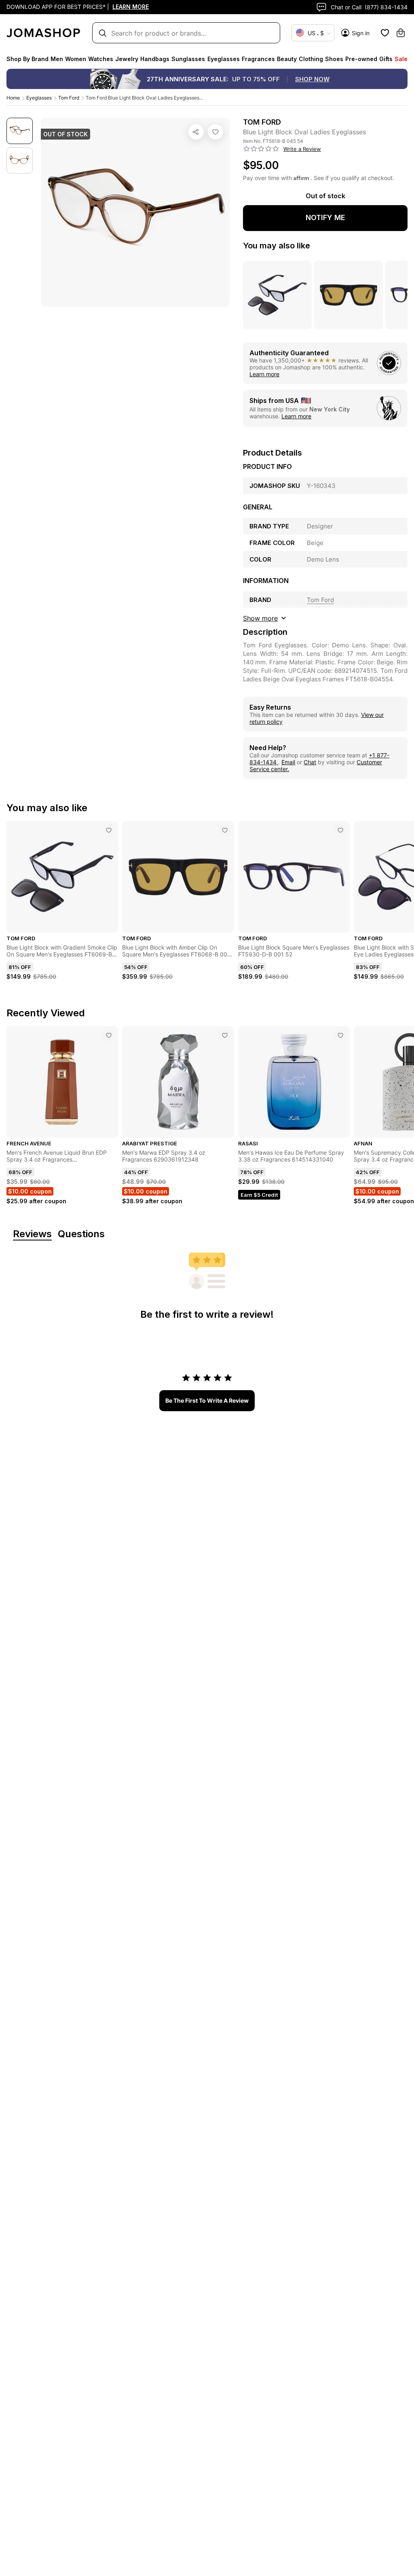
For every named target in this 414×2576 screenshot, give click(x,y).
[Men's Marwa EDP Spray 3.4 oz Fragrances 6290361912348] (225, 1035)
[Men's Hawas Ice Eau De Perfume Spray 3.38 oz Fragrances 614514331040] (340, 1035)
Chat (310, 762)
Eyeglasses (39, 98)
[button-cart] (401, 33)
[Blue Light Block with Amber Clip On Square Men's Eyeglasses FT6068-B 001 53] (225, 830)
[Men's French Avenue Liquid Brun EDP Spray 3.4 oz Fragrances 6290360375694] (109, 1035)
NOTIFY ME (325, 217)
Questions (81, 1234)
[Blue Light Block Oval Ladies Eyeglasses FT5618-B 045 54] (215, 132)
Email (288, 762)
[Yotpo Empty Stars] (261, 149)
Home (13, 98)
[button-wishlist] (385, 33)
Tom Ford (69, 98)
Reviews (32, 1234)
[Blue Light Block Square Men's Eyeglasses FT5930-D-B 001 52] (340, 830)
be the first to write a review (207, 1400)
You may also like (277, 246)
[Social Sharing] (196, 132)
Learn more (264, 374)
